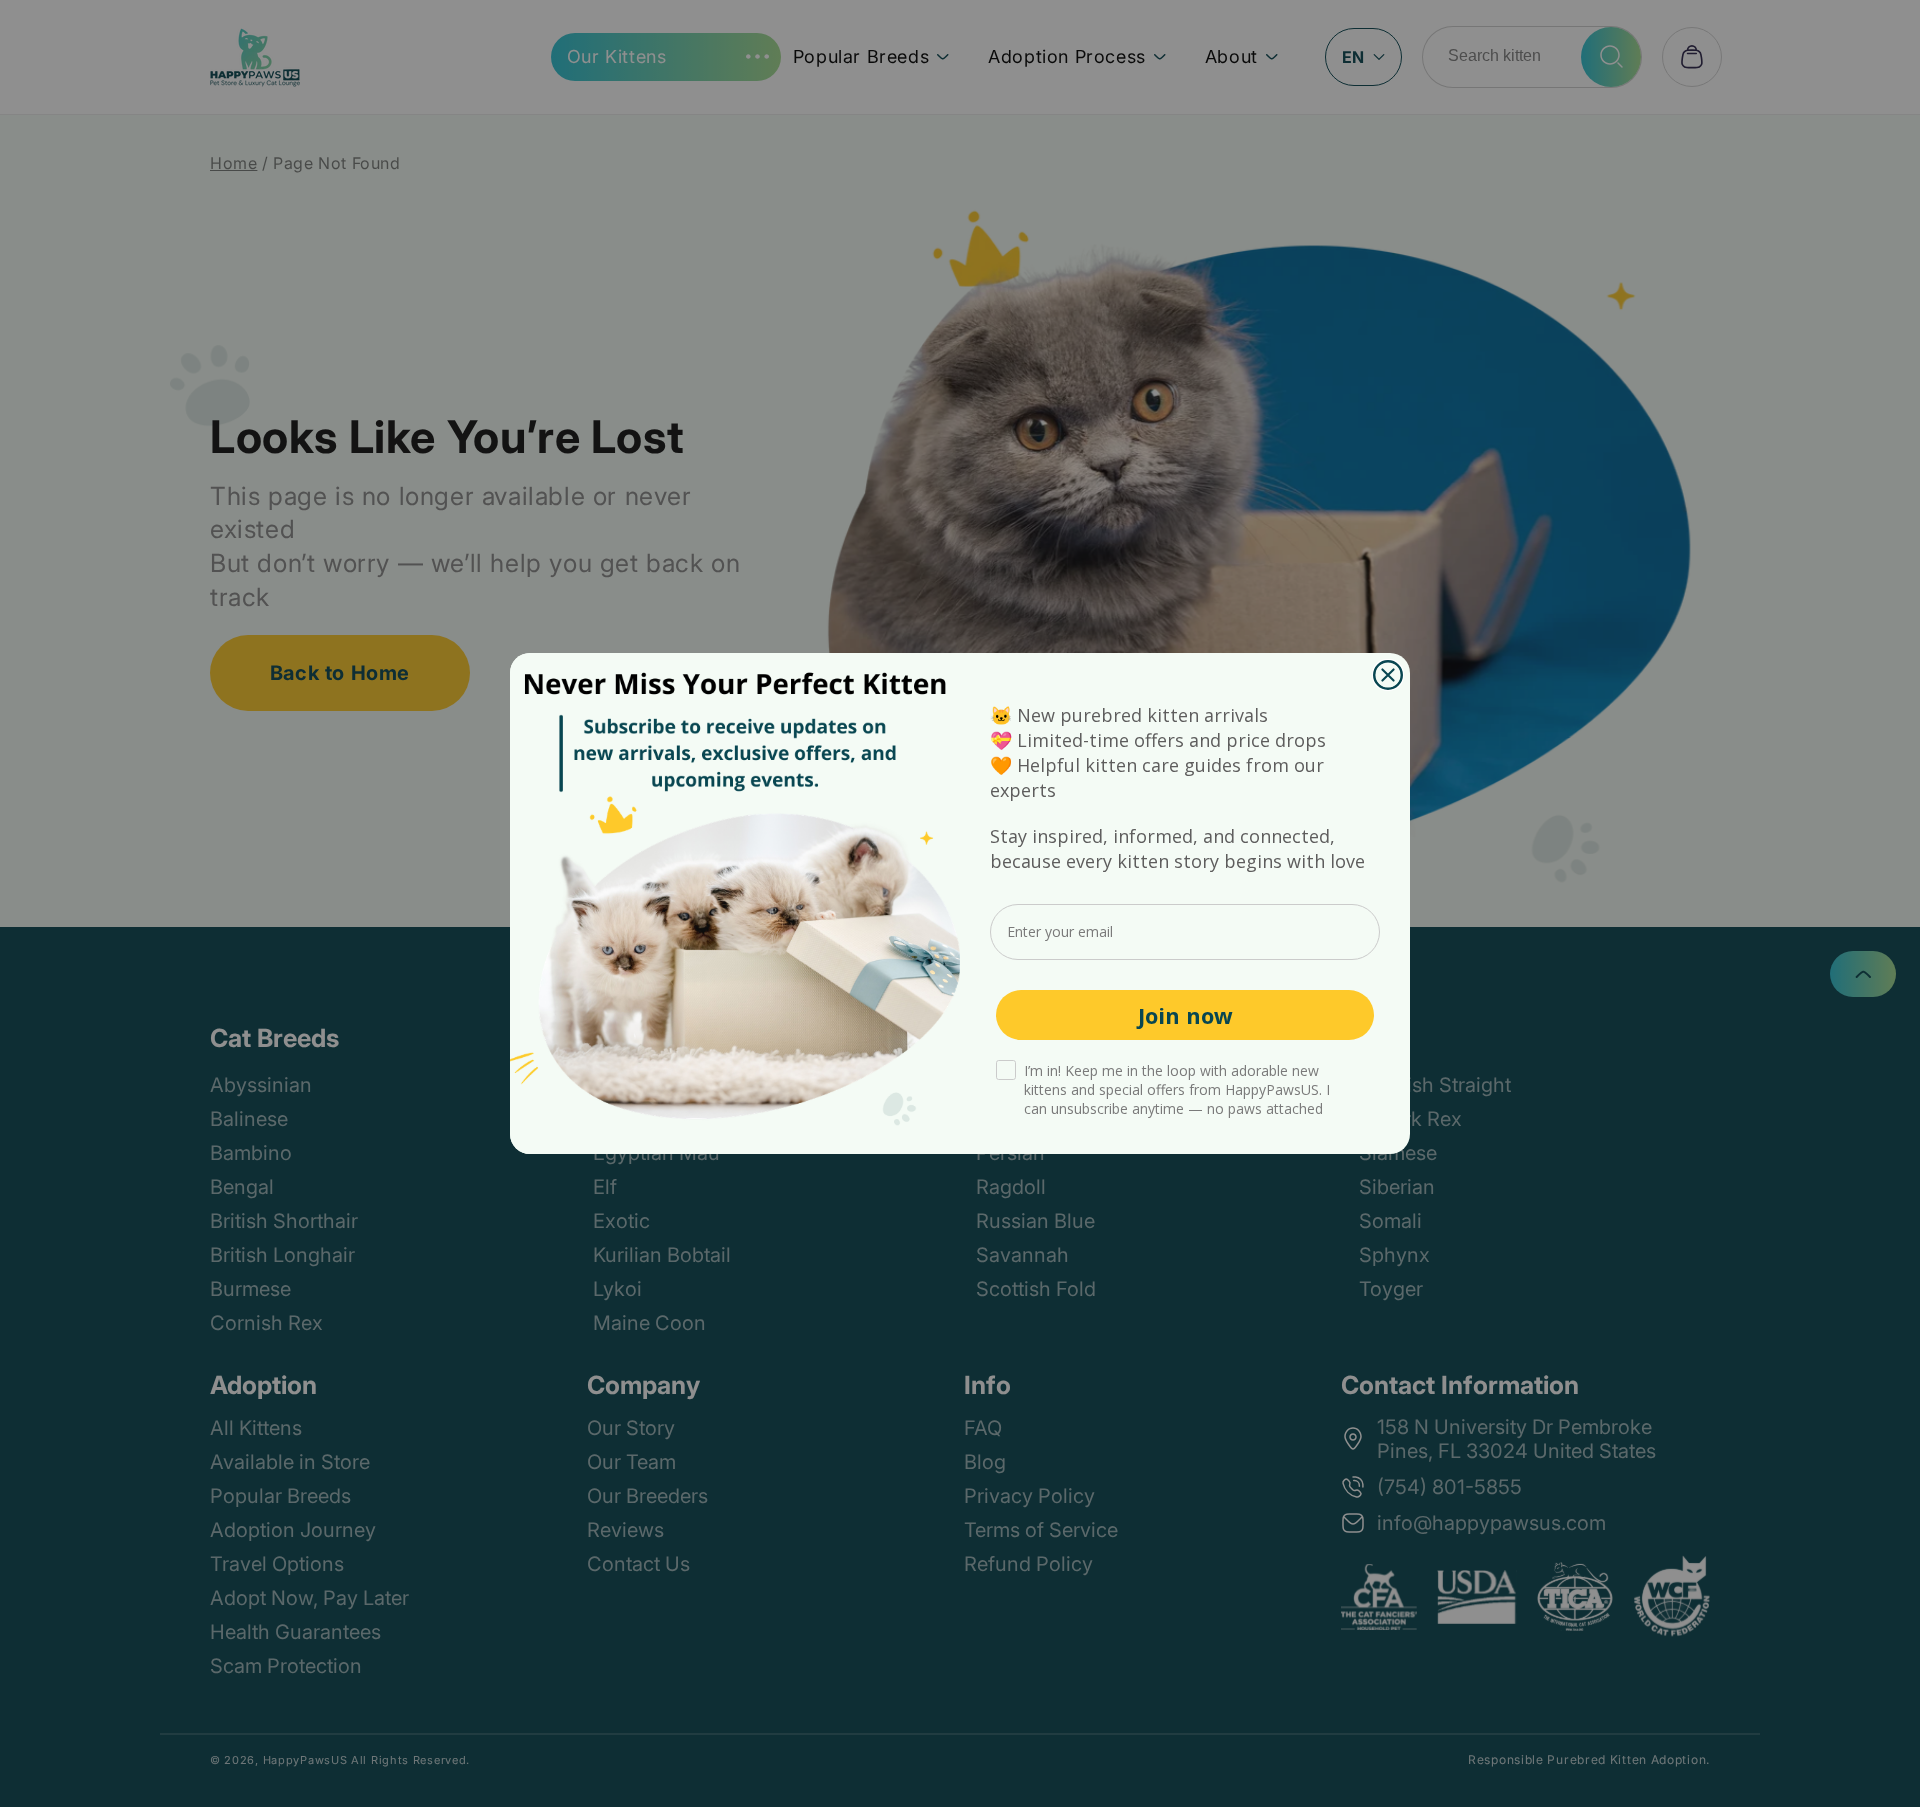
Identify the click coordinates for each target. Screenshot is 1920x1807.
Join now (1185, 1015)
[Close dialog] (1388, 675)
